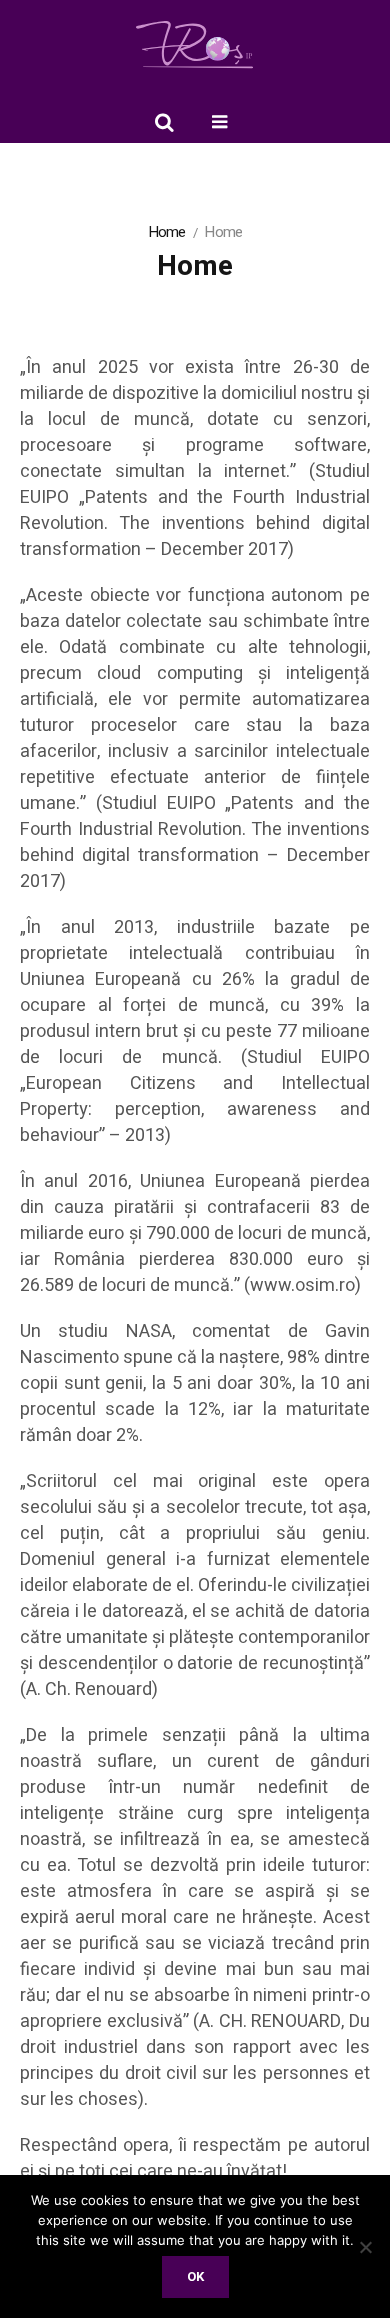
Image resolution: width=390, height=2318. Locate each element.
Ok (195, 2276)
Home (167, 232)
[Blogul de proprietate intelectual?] (195, 45)
